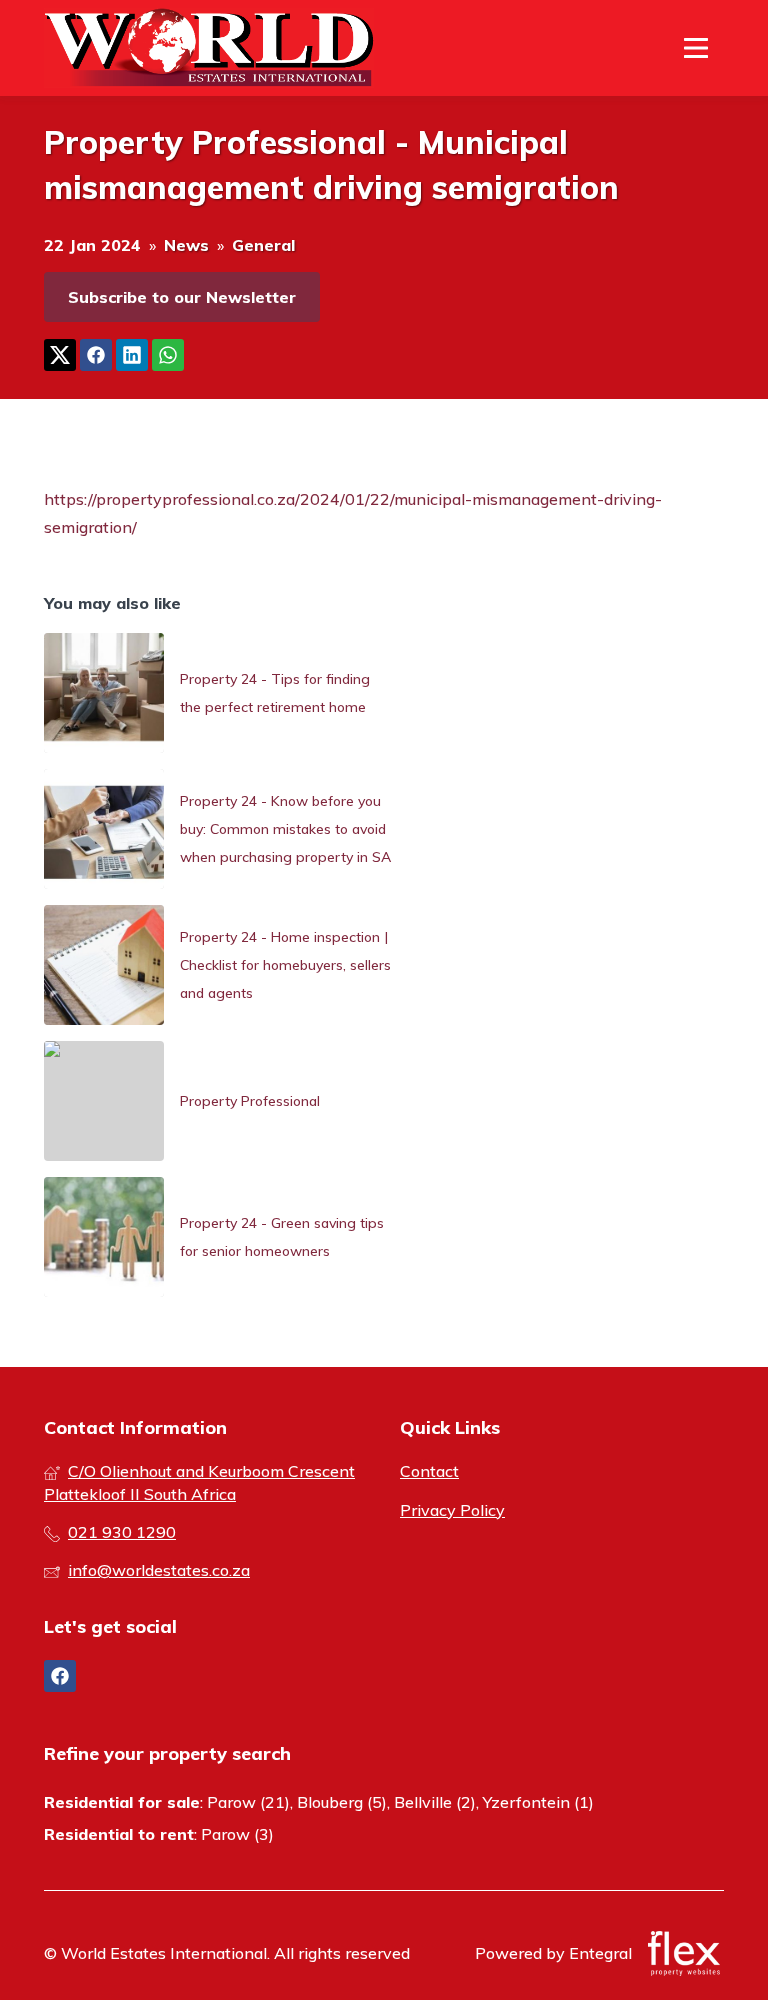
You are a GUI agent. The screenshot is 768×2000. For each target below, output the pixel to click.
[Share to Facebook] (96, 355)
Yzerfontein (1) (538, 1802)
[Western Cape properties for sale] (209, 48)
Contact (429, 1471)
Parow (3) (237, 1834)
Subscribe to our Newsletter (182, 297)
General (263, 245)
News (186, 245)
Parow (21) (248, 1802)
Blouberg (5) (342, 1802)
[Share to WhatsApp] (168, 355)
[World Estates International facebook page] (60, 1676)
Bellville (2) (435, 1802)
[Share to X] (60, 355)
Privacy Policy (452, 1510)
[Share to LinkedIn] (132, 355)
